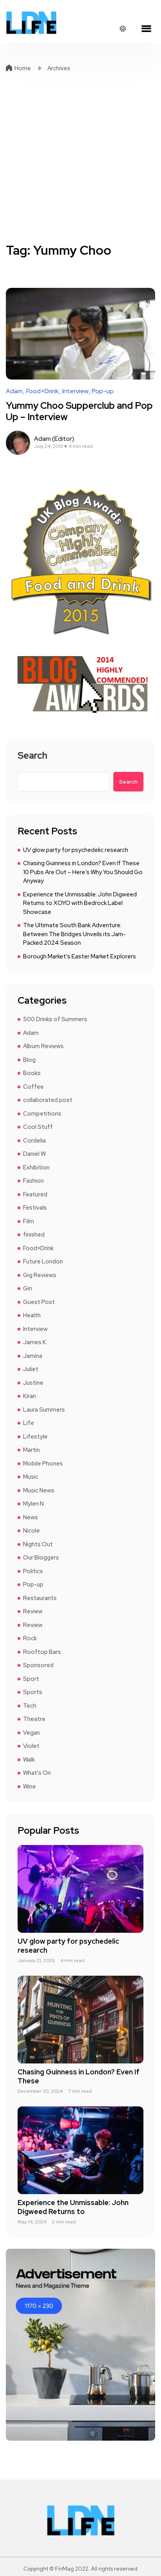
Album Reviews (43, 1046)
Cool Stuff (38, 1127)
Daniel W (34, 1154)
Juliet (31, 1369)
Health (32, 1315)
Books (32, 1073)
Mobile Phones (43, 1464)
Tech (30, 1706)
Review (33, 1611)
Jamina (33, 1356)
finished (34, 1235)
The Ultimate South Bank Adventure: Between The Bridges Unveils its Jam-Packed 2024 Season (74, 934)
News (30, 1517)
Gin (28, 1288)
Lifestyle (35, 1437)
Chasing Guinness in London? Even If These (79, 2076)
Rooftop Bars (42, 1652)
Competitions (42, 1114)
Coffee (33, 1087)
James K (35, 1342)
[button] (146, 29)
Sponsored (38, 1665)
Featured (35, 1194)
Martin (31, 1450)
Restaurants (40, 1598)
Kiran (30, 1396)
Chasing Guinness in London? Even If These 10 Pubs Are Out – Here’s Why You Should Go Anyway (83, 872)
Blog (29, 1060)
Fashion (33, 1181)
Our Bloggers (41, 1558)
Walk (29, 1760)
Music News (39, 1490)
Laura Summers (44, 1410)
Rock (30, 1638)
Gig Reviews (40, 1275)
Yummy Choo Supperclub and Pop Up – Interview (79, 411)
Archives (59, 68)
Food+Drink (42, 391)
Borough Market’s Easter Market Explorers (80, 956)
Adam (14, 391)
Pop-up (103, 391)
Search (32, 756)
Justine (33, 1383)
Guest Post (39, 1302)
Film (29, 1221)
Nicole (31, 1531)
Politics (33, 1571)
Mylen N (33, 1504)
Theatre (34, 1719)
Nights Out (38, 1544)
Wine (30, 1787)
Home (23, 68)
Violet (31, 1746)
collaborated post (48, 1100)
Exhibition (36, 1167)
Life (29, 1423)
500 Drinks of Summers (55, 1019)
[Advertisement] (80, 158)
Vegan (31, 1733)
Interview (75, 391)
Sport (31, 1679)
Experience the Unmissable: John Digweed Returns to (73, 2207)
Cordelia (34, 1141)
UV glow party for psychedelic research (76, 850)
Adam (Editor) (54, 439)
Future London (43, 1261)
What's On (37, 1773)
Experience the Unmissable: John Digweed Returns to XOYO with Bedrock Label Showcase (80, 903)
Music (31, 1477)
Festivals (35, 1208)
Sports (33, 1692)
